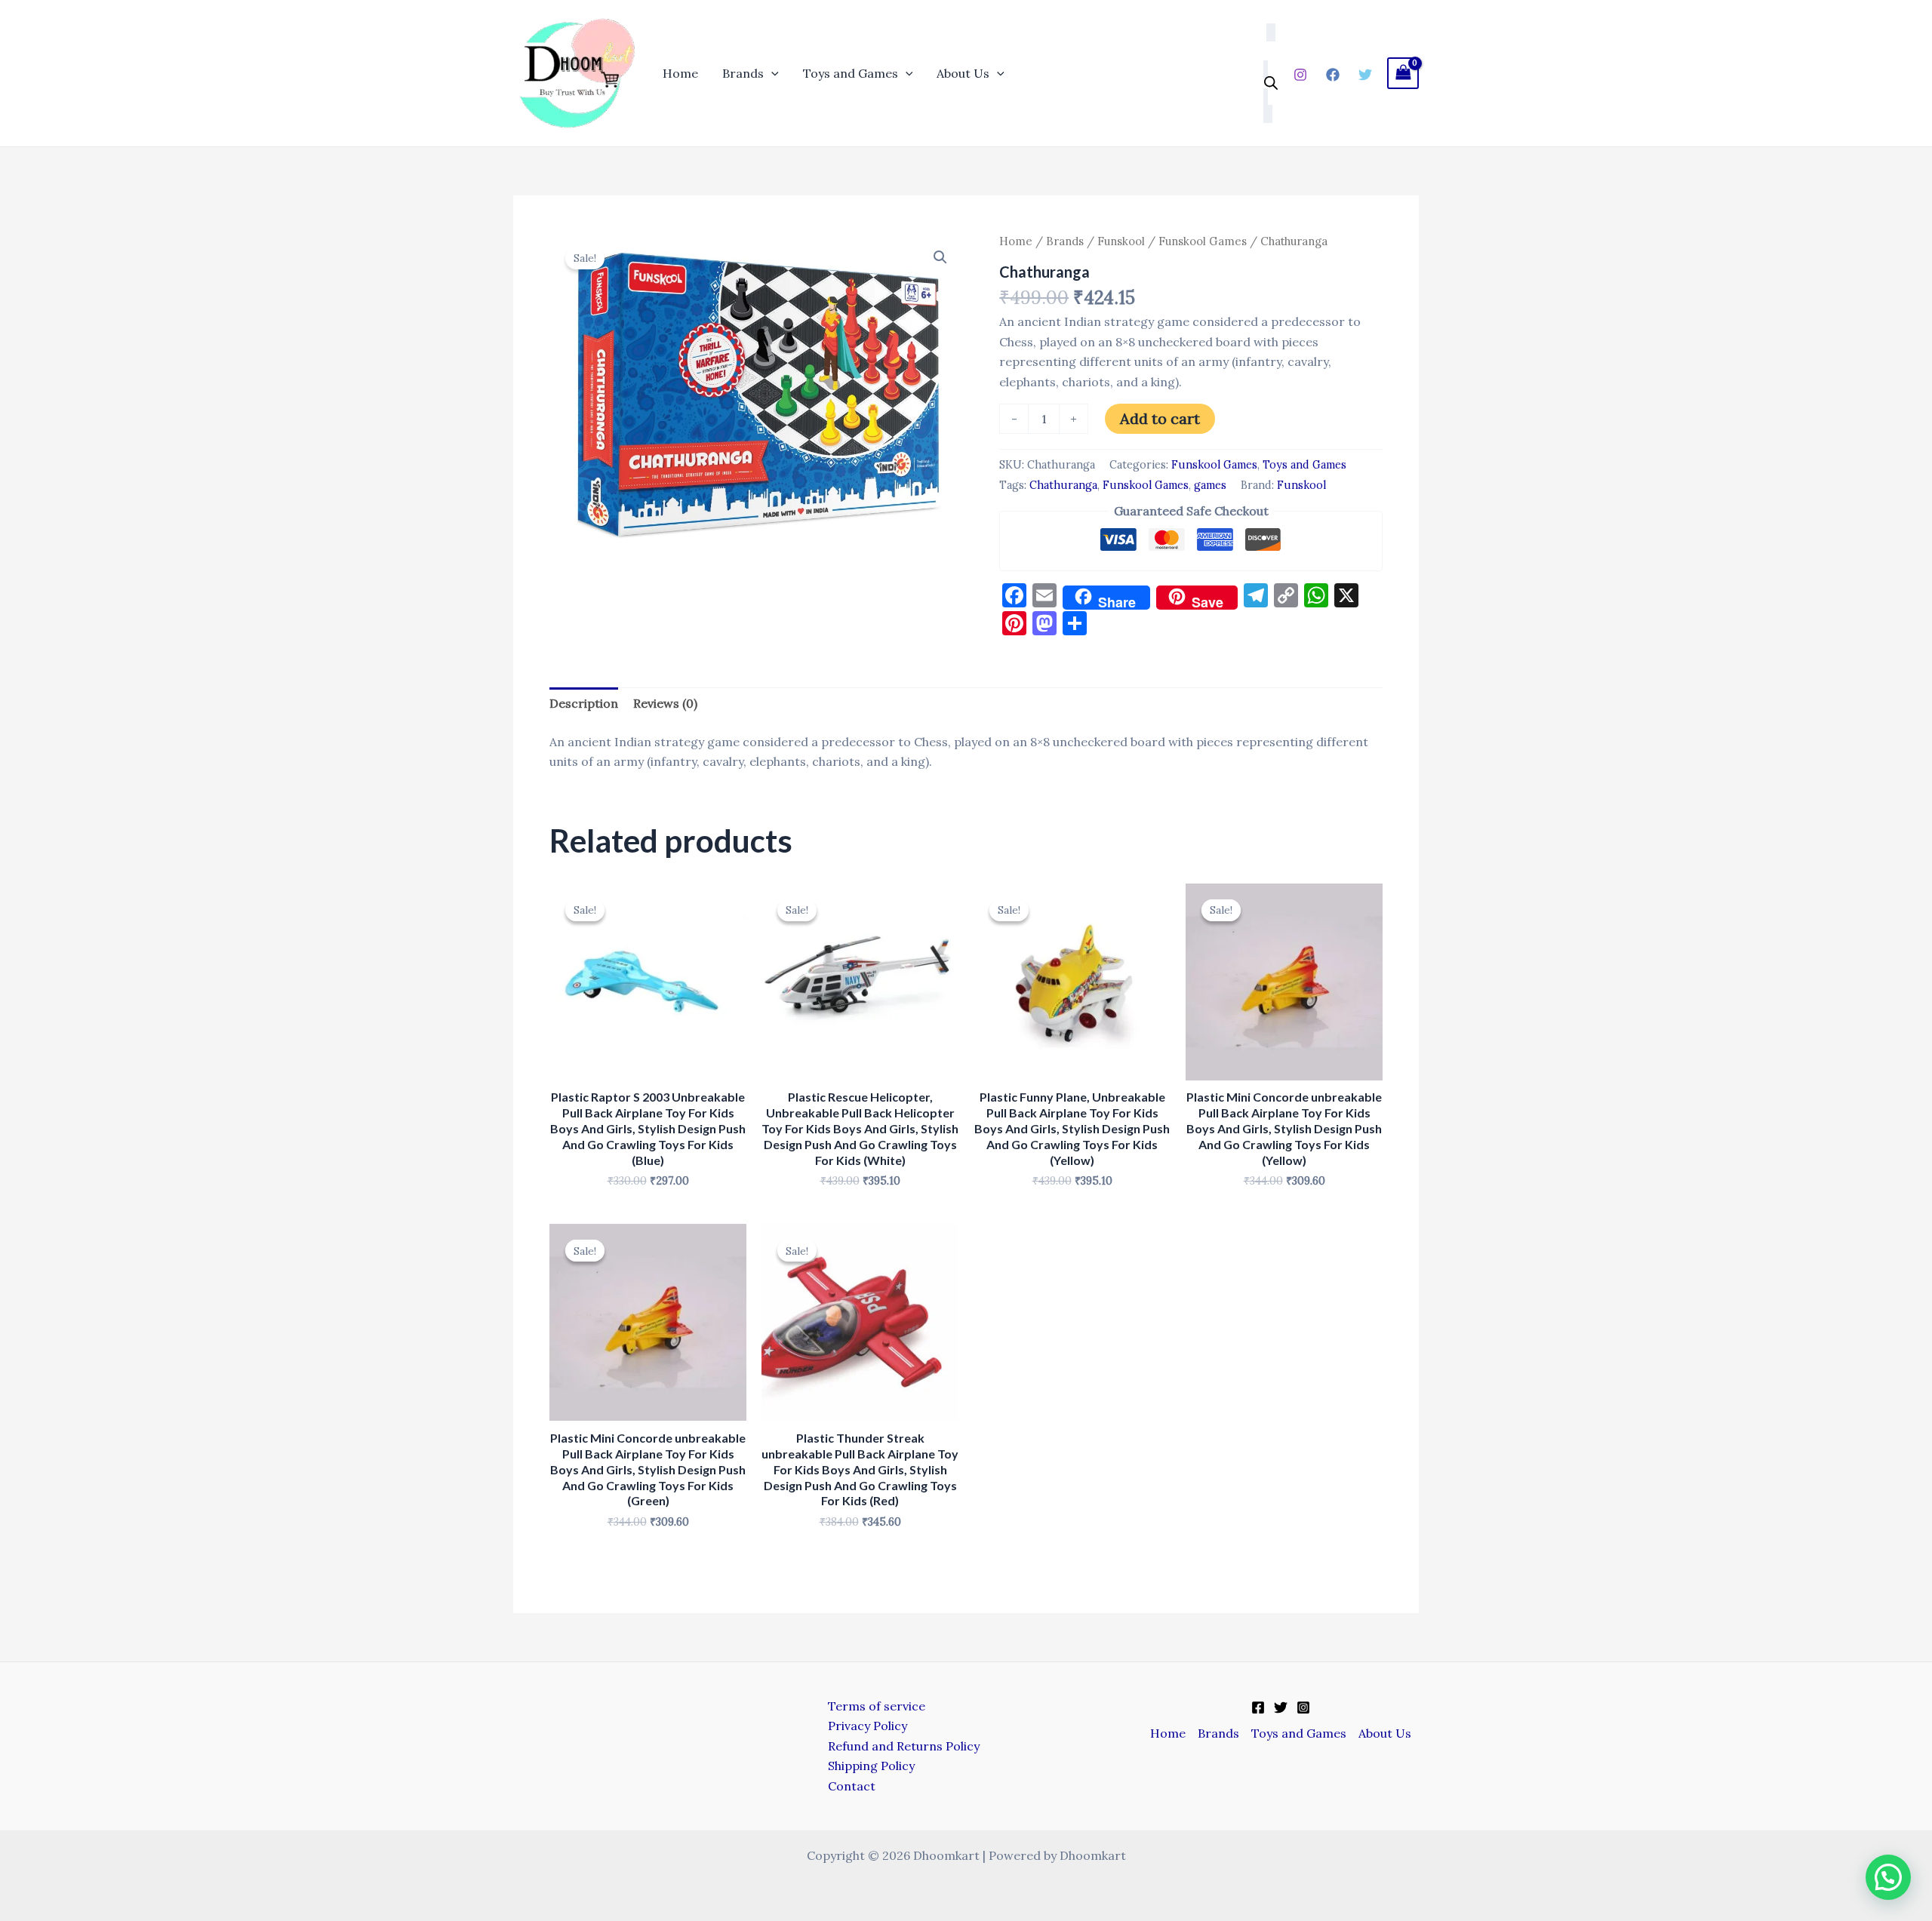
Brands (743, 73)
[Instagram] (1300, 75)
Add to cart (1160, 418)
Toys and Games (851, 73)
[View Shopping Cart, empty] (1403, 73)
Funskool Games (1203, 241)
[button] (940, 257)
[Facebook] (1333, 75)
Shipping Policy (871, 1766)
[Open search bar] (1271, 83)
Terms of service (877, 1706)
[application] (771, 73)
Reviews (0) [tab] (665, 703)
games (1210, 485)
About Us (963, 73)
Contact (852, 1786)
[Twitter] (1365, 75)
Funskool (1121, 241)
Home (680, 73)
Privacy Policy (868, 1726)
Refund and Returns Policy (904, 1746)
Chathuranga (1063, 485)
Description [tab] (584, 703)
